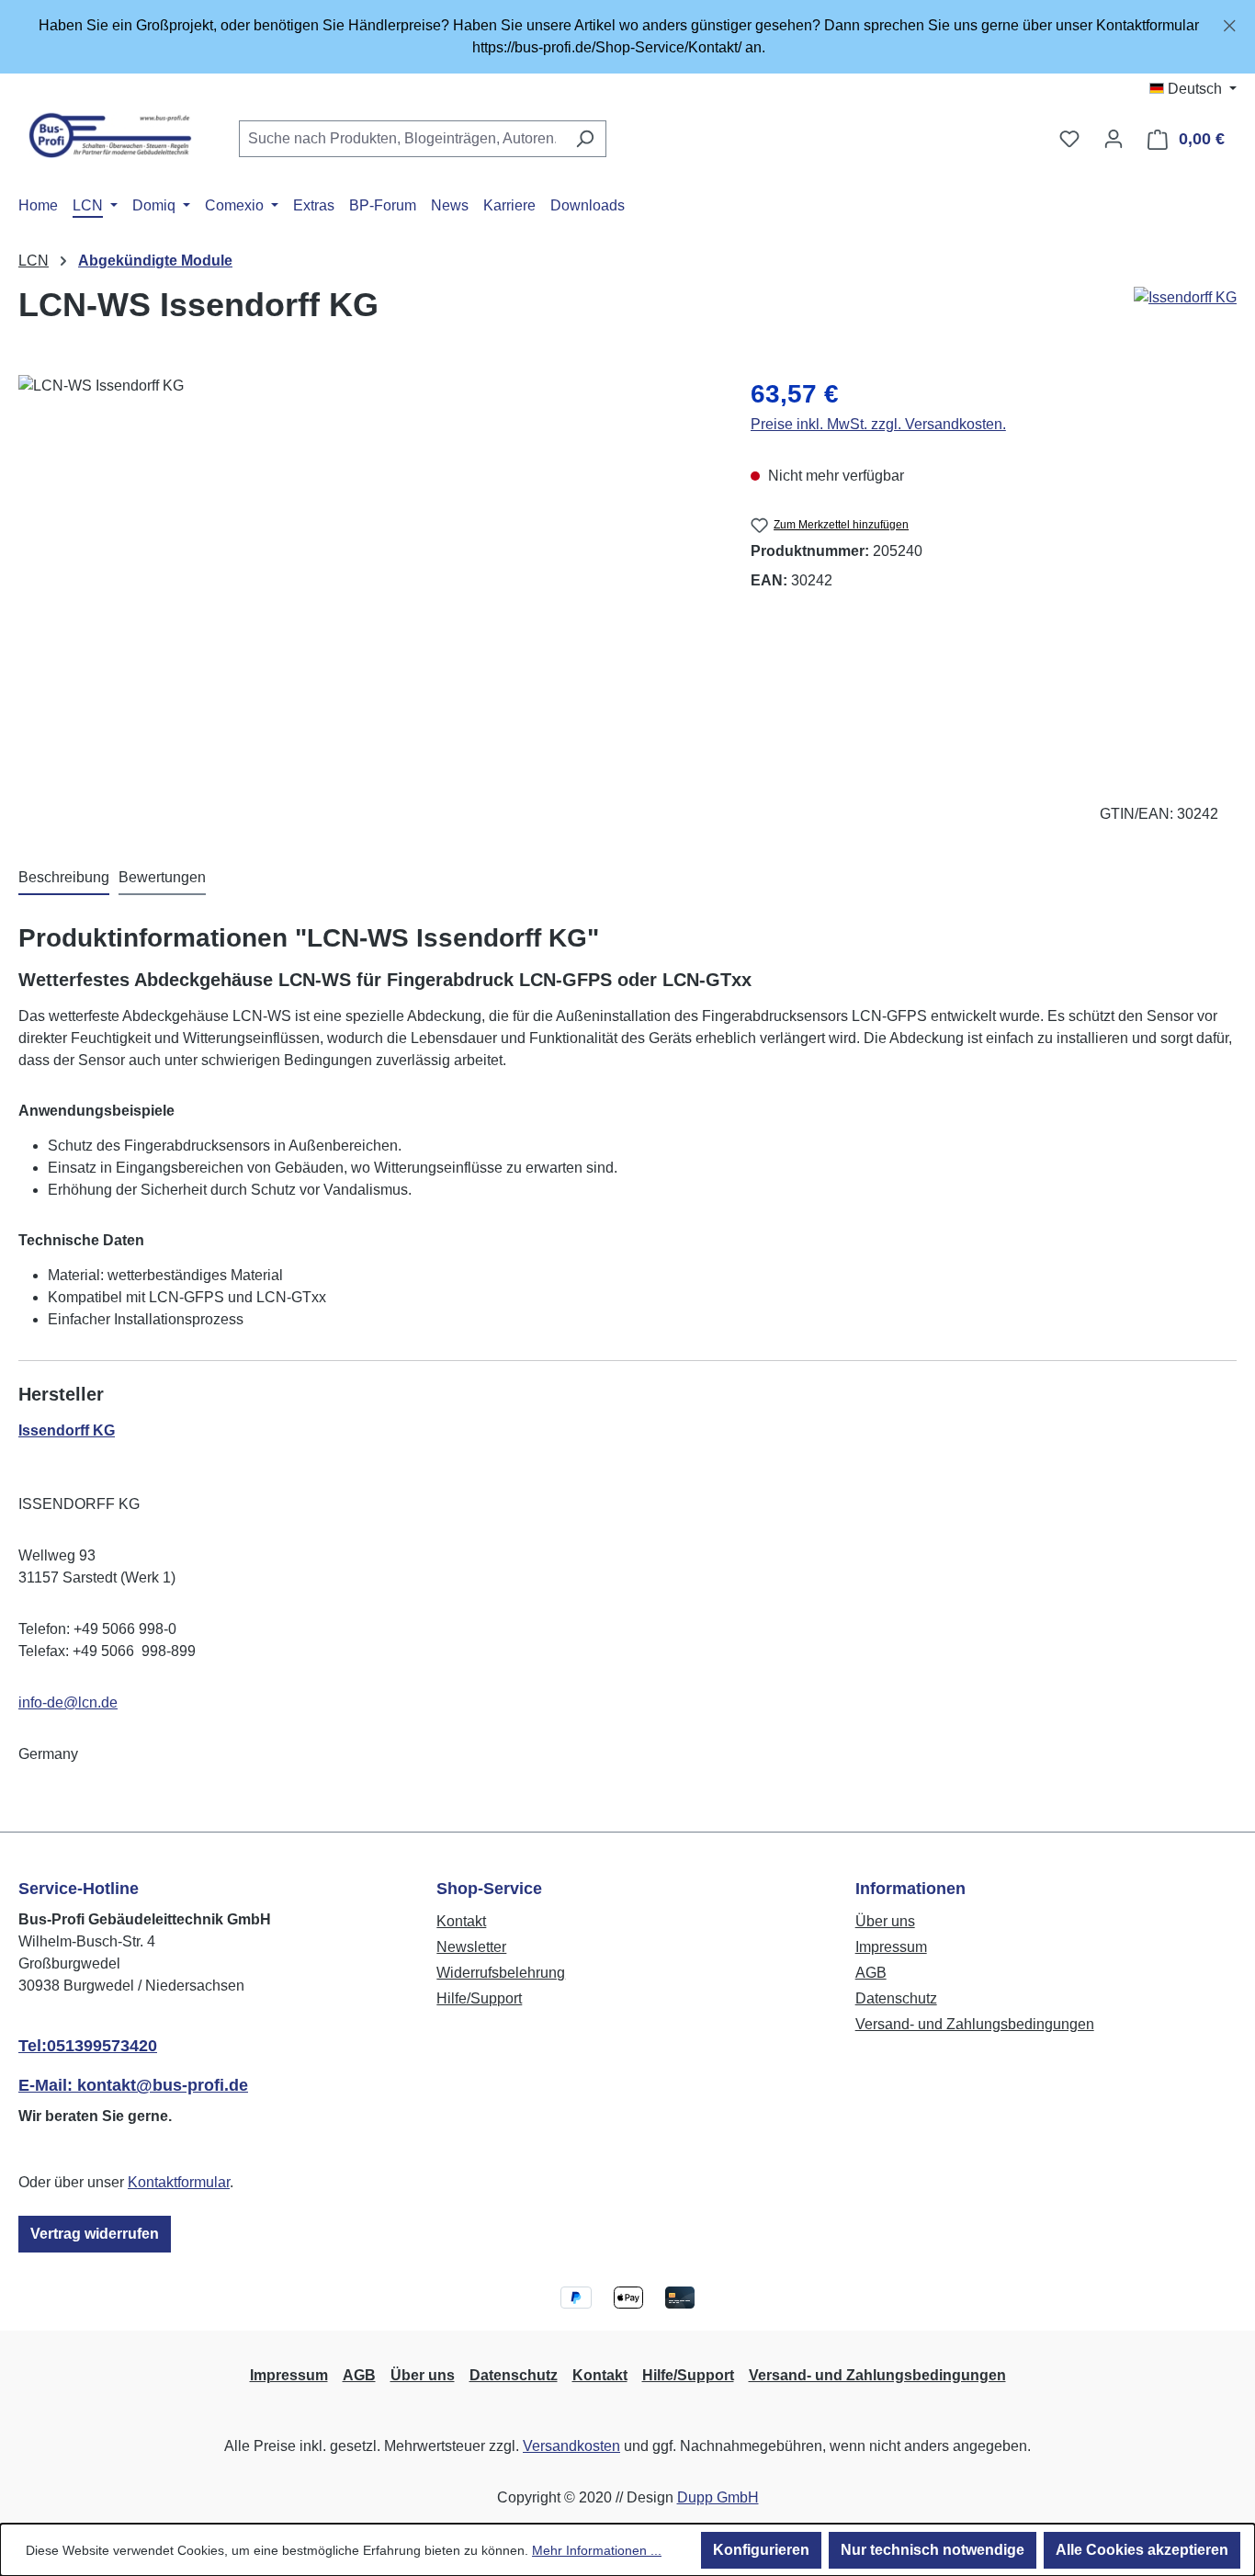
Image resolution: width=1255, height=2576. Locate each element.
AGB (871, 1973)
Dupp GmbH (718, 2497)
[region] (627, 37)
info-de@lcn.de (68, 1702)
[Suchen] (585, 139)
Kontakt (461, 1921)
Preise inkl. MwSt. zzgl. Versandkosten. (878, 424)
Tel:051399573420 (88, 2046)
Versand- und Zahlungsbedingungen (975, 2024)
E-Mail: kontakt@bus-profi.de (133, 2085)
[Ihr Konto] (1114, 139)
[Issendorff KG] (1185, 312)
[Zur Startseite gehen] (110, 135)
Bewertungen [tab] (162, 877)
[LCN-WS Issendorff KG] (366, 573)
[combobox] (401, 139)
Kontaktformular (179, 2182)
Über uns (885, 1921)
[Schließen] (1230, 23)
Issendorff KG (67, 1430)
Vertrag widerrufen (95, 2234)
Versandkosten (571, 2446)
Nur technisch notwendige (933, 2550)
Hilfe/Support (479, 1998)
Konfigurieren (761, 2550)
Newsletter (471, 1947)
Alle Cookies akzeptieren (1142, 2550)
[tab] (64, 879)
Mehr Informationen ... (597, 2550)
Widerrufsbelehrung (501, 1973)
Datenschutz (896, 1998)
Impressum (891, 1947)
